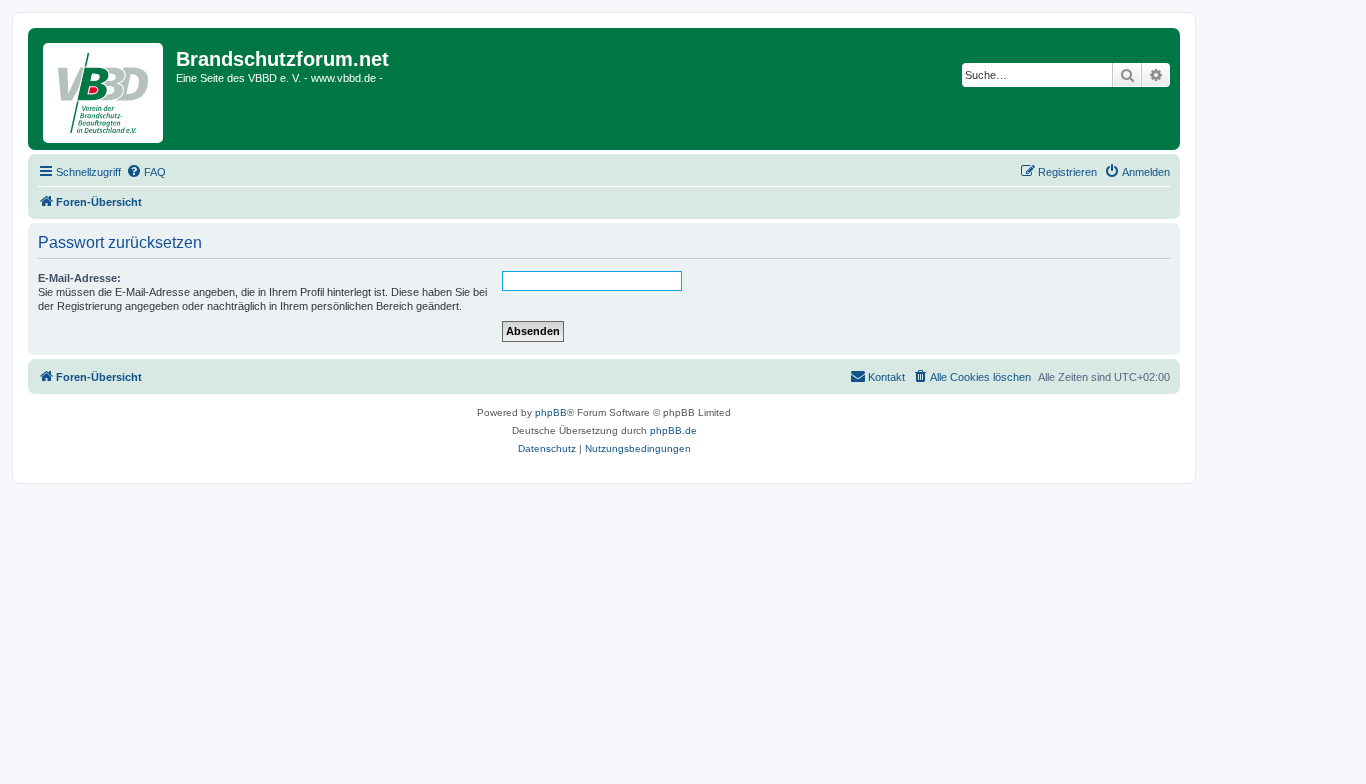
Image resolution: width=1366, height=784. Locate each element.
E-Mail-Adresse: (79, 278)
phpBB (551, 412)
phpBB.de (673, 430)
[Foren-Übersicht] (104, 89)
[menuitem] (146, 172)
